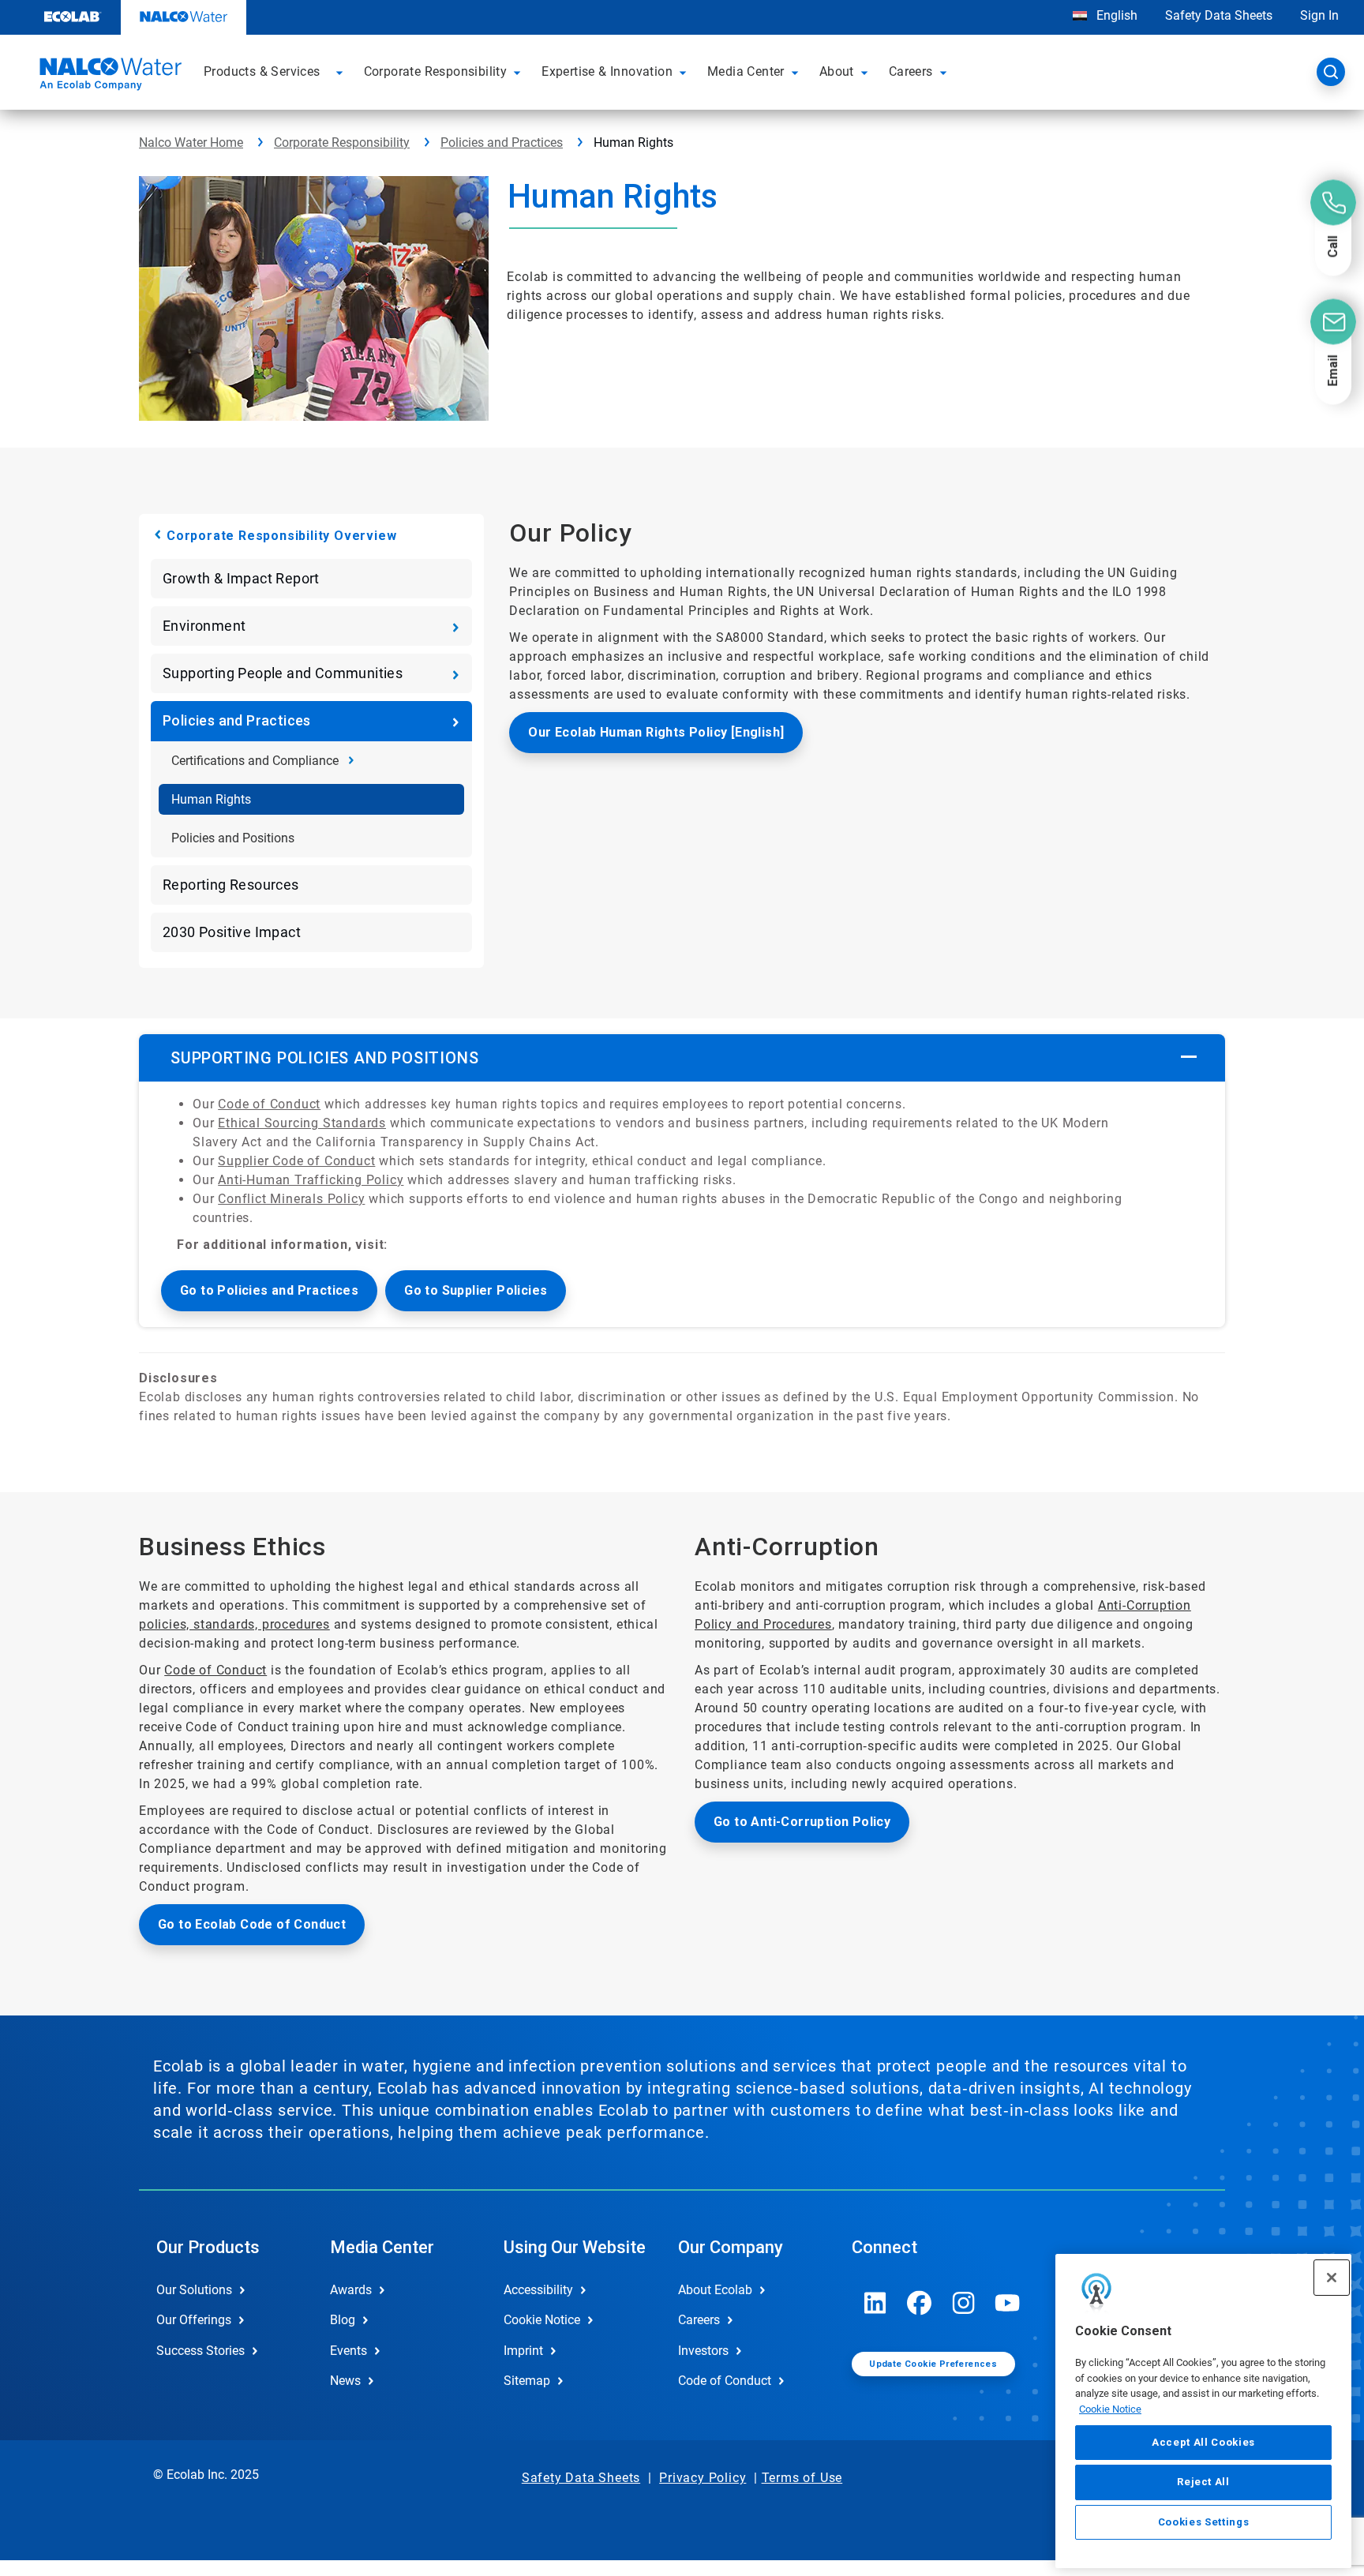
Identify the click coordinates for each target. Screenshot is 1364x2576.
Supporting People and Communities (283, 673)
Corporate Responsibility (342, 142)
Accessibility (538, 2290)
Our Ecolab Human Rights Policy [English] (656, 732)
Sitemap (527, 2381)
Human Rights (211, 799)
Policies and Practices (502, 142)
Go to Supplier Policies (476, 1290)
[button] (342, 72)
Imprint (523, 2351)
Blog (343, 2320)
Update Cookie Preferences (933, 2364)
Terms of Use (802, 2478)
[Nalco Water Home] (108, 77)
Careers (699, 2320)
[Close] (1332, 2278)
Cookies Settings (1204, 2522)
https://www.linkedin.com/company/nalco (875, 2303)
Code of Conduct (269, 1104)
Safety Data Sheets (1219, 15)
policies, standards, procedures (234, 1624)
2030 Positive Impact (232, 932)
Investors (703, 2351)
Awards (351, 2290)
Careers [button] (911, 71)
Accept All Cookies (1203, 2442)
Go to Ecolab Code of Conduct (252, 1924)
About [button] (837, 71)
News (345, 2381)
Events (348, 2351)
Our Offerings (194, 2320)
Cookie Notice (1110, 2409)
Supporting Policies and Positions (324, 1058)
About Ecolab (715, 2290)
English (1115, 15)
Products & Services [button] (262, 71)
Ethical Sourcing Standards (302, 1123)
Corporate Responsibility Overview (281, 536)
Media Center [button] (746, 71)
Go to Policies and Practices (269, 1290)
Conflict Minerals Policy (291, 1199)
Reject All (1203, 2482)
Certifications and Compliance (255, 761)
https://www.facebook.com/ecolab (920, 2303)
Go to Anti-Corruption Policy (802, 1822)
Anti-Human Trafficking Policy (311, 1180)
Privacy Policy (703, 2478)
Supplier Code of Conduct (296, 1161)
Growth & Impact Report (241, 578)
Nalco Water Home (191, 142)
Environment (204, 626)
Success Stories (200, 2351)
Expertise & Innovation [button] (607, 71)
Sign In (1319, 15)
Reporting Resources (231, 885)
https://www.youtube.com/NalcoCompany (1008, 2303)
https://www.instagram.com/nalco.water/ (964, 2303)
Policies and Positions (233, 838)
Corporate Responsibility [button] (436, 71)
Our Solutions (194, 2290)
